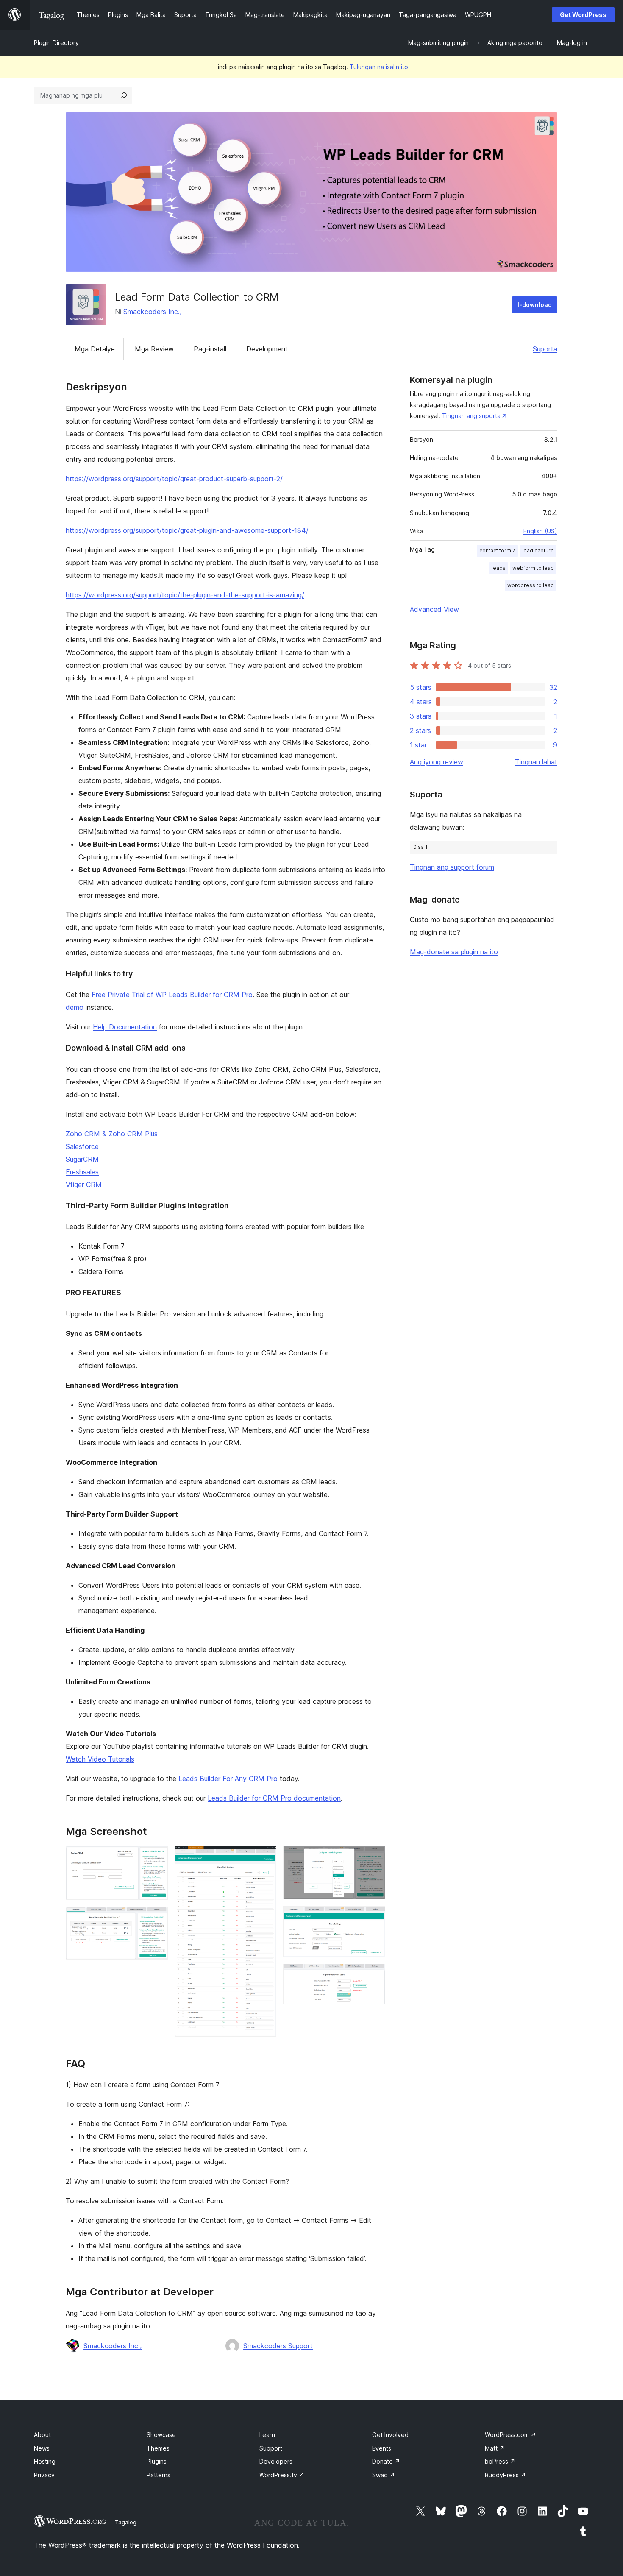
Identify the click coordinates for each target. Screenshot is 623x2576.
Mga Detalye (95, 349)
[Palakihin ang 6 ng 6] (374, 1975)
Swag (384, 2475)
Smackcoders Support (278, 2346)
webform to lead (533, 568)
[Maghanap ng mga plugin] (124, 95)
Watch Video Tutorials (100, 1759)
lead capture (538, 551)
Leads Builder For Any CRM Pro (228, 1779)
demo (75, 1007)
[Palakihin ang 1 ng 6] (156, 1857)
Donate (386, 2461)
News (42, 2448)
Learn (267, 2435)
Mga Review (154, 349)
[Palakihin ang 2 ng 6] (156, 1918)
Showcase (161, 2435)
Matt (495, 2448)
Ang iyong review (437, 762)
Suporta (545, 349)
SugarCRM (82, 1159)
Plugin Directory (56, 43)
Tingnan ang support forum (452, 867)
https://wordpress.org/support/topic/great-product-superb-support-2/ (174, 479)
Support (271, 2448)
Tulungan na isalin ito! (380, 67)
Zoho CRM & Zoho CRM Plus (112, 1134)
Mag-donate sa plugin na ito (454, 952)
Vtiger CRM (84, 1185)
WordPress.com (510, 2435)
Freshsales (82, 1172)
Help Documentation (125, 1027)
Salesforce (82, 1146)
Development (267, 349)
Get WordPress (583, 15)
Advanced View (434, 609)
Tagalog (126, 2522)
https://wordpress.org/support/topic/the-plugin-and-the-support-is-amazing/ (185, 595)
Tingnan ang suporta (471, 416)
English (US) (540, 531)
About (42, 2435)
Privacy (44, 2475)
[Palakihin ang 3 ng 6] (265, 1857)
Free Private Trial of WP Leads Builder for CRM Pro (172, 995)
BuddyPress (505, 2475)
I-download (535, 305)
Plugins (157, 2461)
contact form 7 (497, 551)
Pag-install (210, 349)
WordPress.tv (282, 2475)
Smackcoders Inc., (152, 312)
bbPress (500, 2461)
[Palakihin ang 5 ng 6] (374, 1918)
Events (382, 2448)
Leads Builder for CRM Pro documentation (274, 1798)
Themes (158, 2448)
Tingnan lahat (536, 762)
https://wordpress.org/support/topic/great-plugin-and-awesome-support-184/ (187, 530)
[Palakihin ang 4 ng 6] (374, 1857)
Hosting (45, 2461)
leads (499, 568)
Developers (276, 2461)
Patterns (159, 2475)
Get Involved (390, 2435)
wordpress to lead (531, 585)
